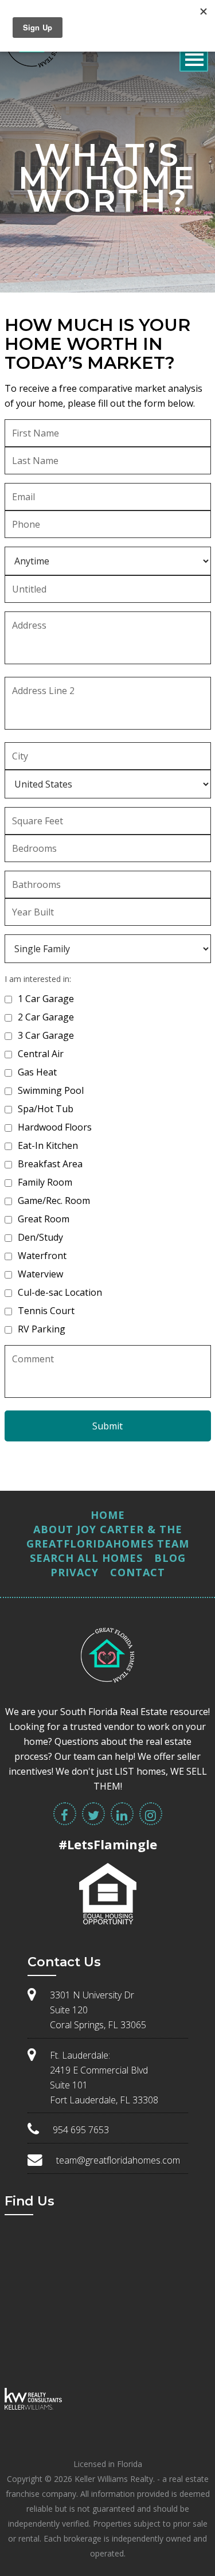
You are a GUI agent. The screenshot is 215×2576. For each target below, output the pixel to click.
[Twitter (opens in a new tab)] (93, 1814)
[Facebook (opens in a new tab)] (65, 1814)
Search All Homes (86, 1558)
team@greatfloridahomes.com (118, 2160)
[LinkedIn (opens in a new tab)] (122, 1814)
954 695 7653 (81, 2130)
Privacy (75, 1572)
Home (108, 1515)
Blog (170, 1558)
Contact (138, 1572)
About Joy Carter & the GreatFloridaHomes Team (108, 1536)
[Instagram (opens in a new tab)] (151, 1814)
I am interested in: (38, 979)
